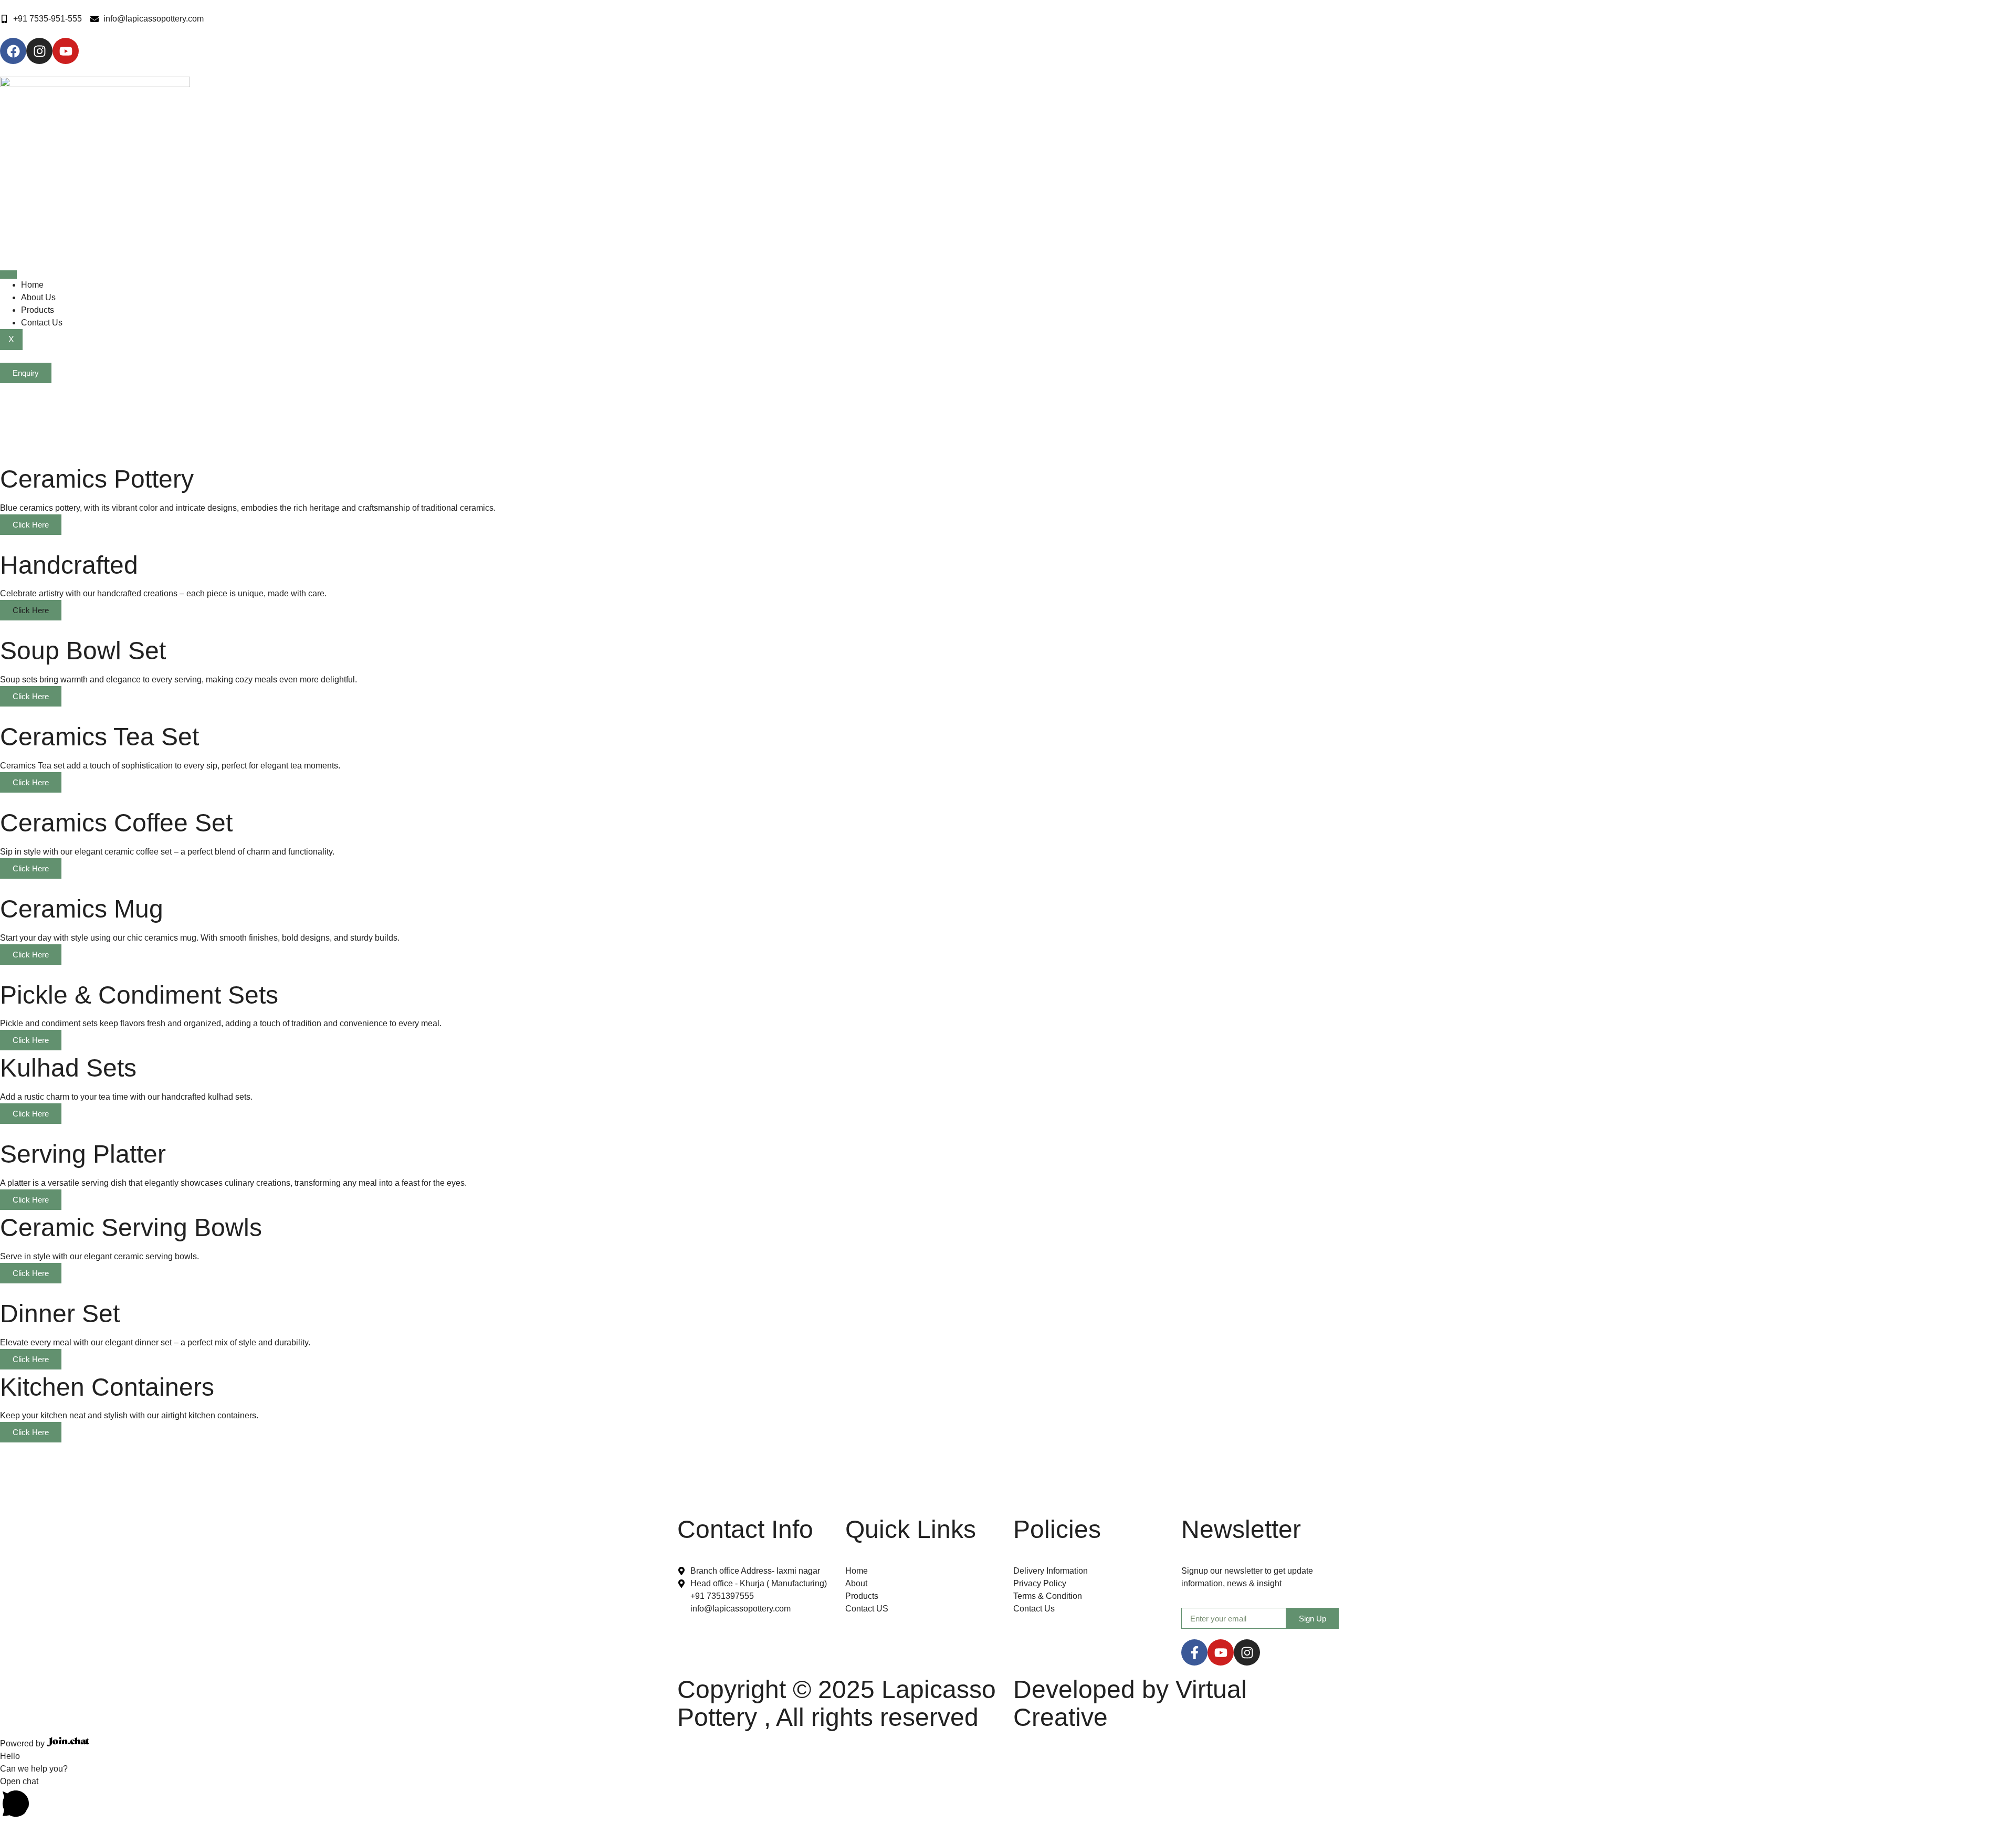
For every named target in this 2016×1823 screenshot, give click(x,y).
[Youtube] (1221, 1652)
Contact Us (42, 323)
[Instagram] (1247, 1652)
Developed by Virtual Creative (1130, 1703)
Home (32, 285)
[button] (1008, 1799)
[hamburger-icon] (8, 275)
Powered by (23, 1743)
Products (38, 310)
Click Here (31, 525)
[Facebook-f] (1194, 1652)
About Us (38, 297)
